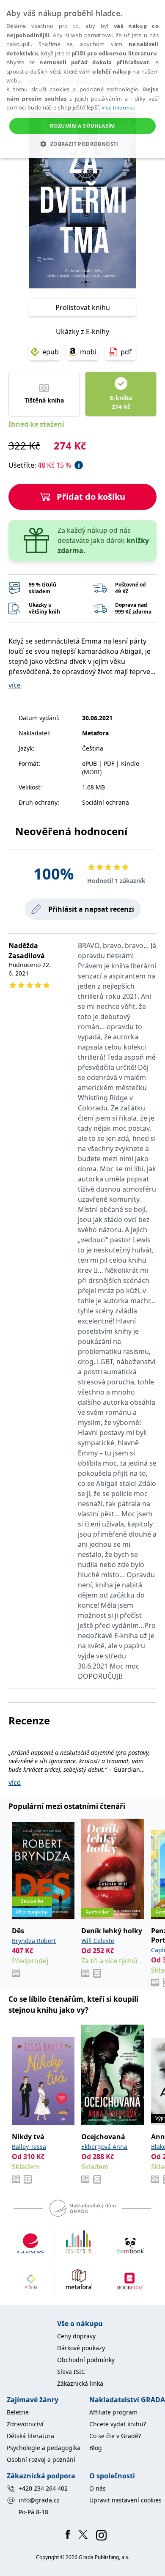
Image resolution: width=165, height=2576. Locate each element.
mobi (88, 352)
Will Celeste (98, 1941)
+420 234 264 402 (43, 2488)
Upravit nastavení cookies (125, 2500)
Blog (96, 2448)
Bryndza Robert (34, 1941)
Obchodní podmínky (86, 2360)
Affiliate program (113, 2412)
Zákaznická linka (80, 2383)
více (15, 685)
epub (51, 352)
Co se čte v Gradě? (115, 2436)
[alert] (82, 79)
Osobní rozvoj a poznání (41, 2460)
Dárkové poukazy (81, 2348)
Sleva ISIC (71, 2372)
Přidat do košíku (91, 497)
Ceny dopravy (76, 2336)
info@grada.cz (39, 2500)
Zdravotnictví (25, 2424)
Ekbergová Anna (104, 2147)
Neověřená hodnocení (71, 831)
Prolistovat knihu (83, 307)
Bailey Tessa (29, 2147)
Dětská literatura (30, 2436)
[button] (82, 144)
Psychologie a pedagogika (44, 2448)
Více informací (119, 108)
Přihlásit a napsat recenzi (91, 909)
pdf (126, 352)
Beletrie (18, 2412)
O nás (98, 2488)
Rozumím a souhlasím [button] (82, 126)
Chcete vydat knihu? (118, 2424)
